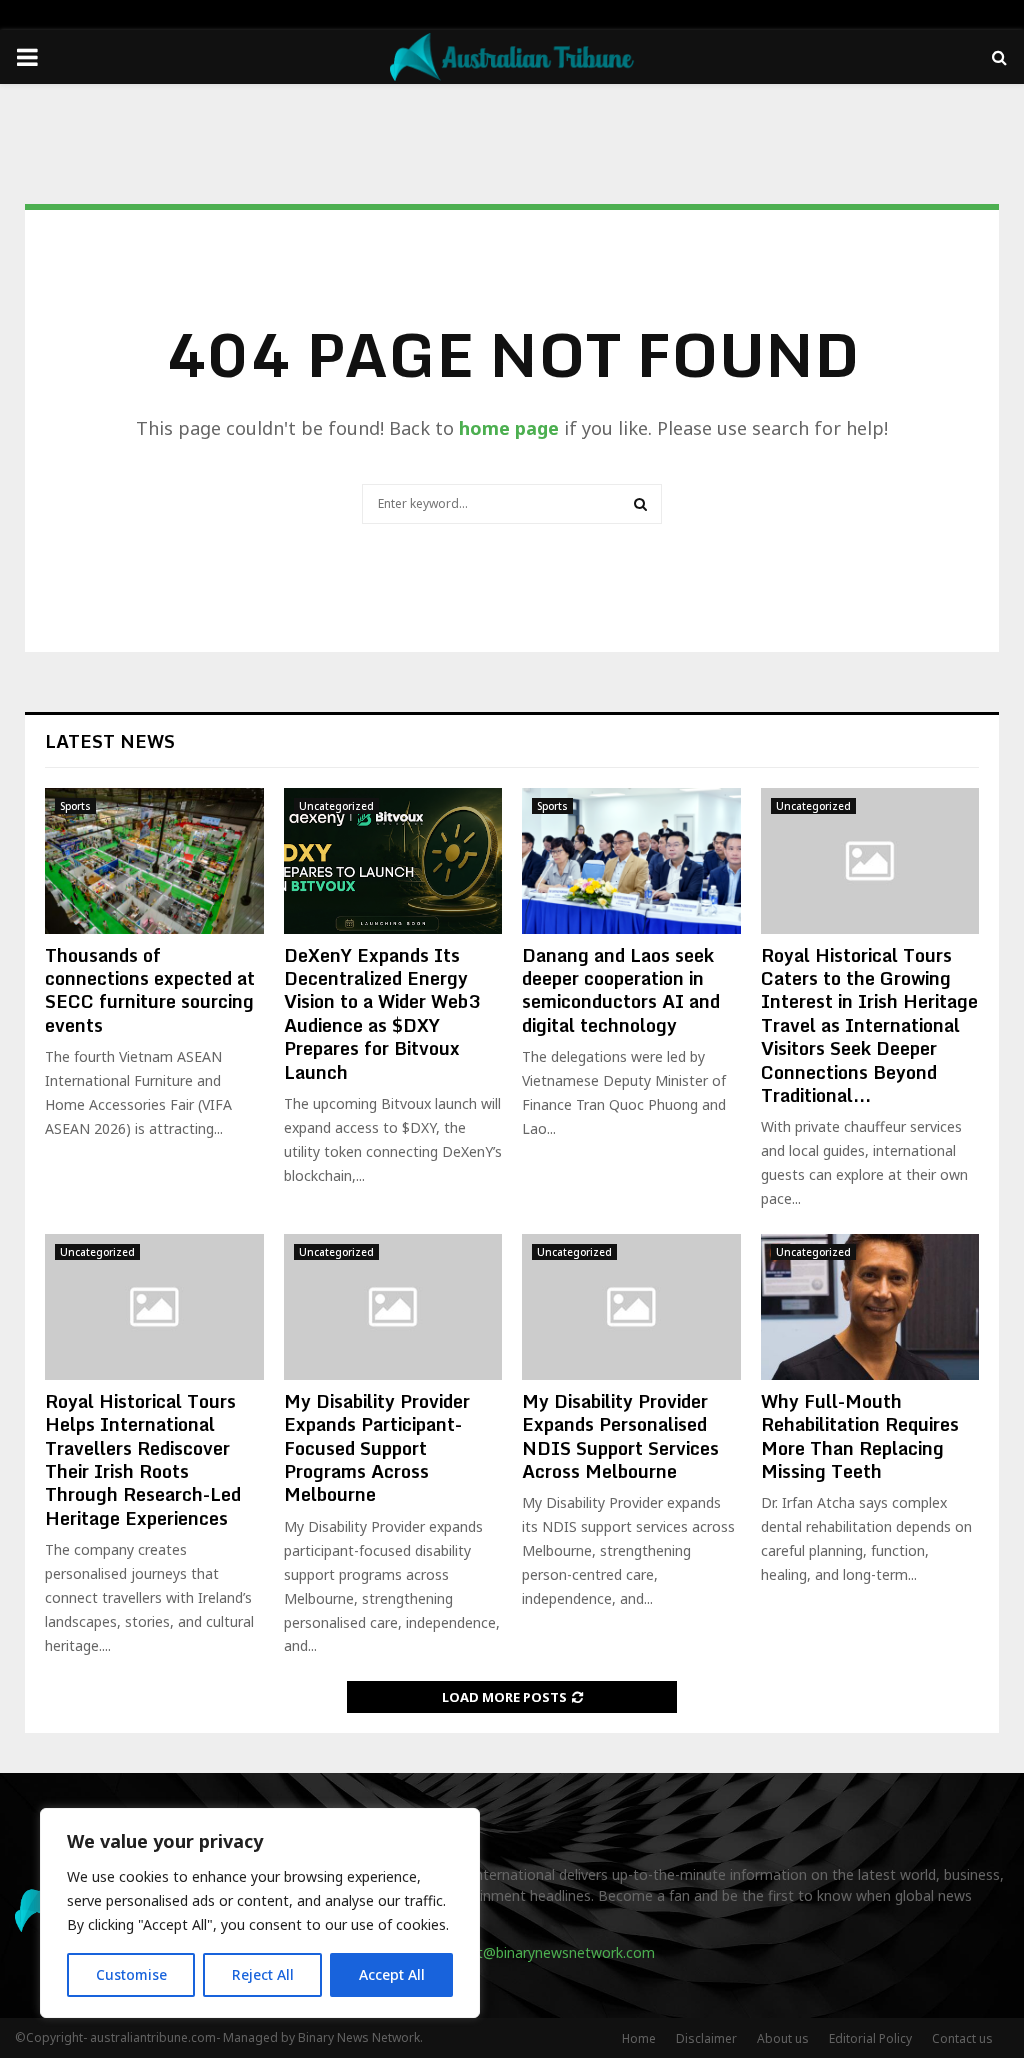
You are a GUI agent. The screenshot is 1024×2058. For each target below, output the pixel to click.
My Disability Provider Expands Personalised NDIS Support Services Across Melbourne (620, 1436)
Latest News (110, 741)
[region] (260, 1913)
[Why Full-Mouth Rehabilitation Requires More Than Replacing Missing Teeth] (870, 1307)
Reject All (263, 1974)
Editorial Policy (870, 2038)
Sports (75, 806)
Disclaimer (706, 2038)
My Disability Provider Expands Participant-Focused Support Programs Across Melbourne (377, 1448)
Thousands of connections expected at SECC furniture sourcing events (150, 990)
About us (783, 2038)
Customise (131, 1974)
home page (509, 428)
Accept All (392, 1974)
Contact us (962, 2038)
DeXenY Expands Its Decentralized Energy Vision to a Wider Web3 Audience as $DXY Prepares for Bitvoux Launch (382, 1013)
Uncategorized (336, 806)
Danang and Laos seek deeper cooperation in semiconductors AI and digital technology (621, 990)
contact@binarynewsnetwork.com (543, 1952)
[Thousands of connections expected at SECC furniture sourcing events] (154, 861)
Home (639, 2038)
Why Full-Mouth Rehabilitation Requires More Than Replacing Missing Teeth (860, 1436)
